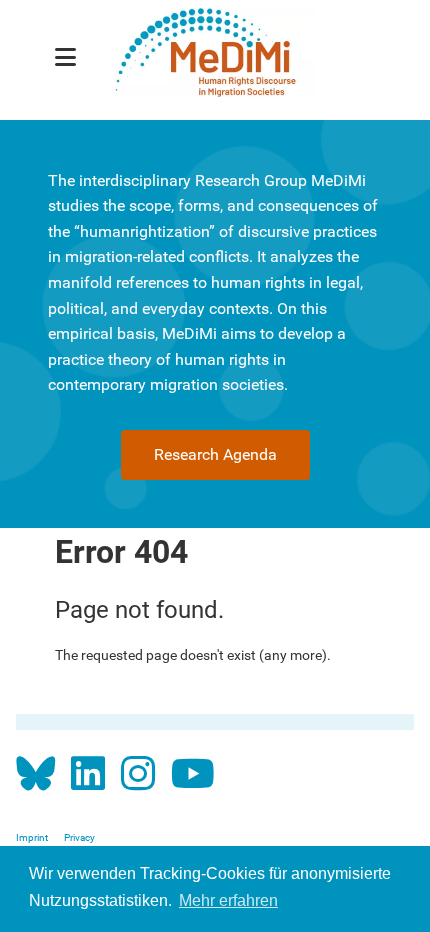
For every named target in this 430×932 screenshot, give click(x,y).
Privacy (79, 837)
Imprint (32, 837)
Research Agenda (215, 454)
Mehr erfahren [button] (228, 900)
